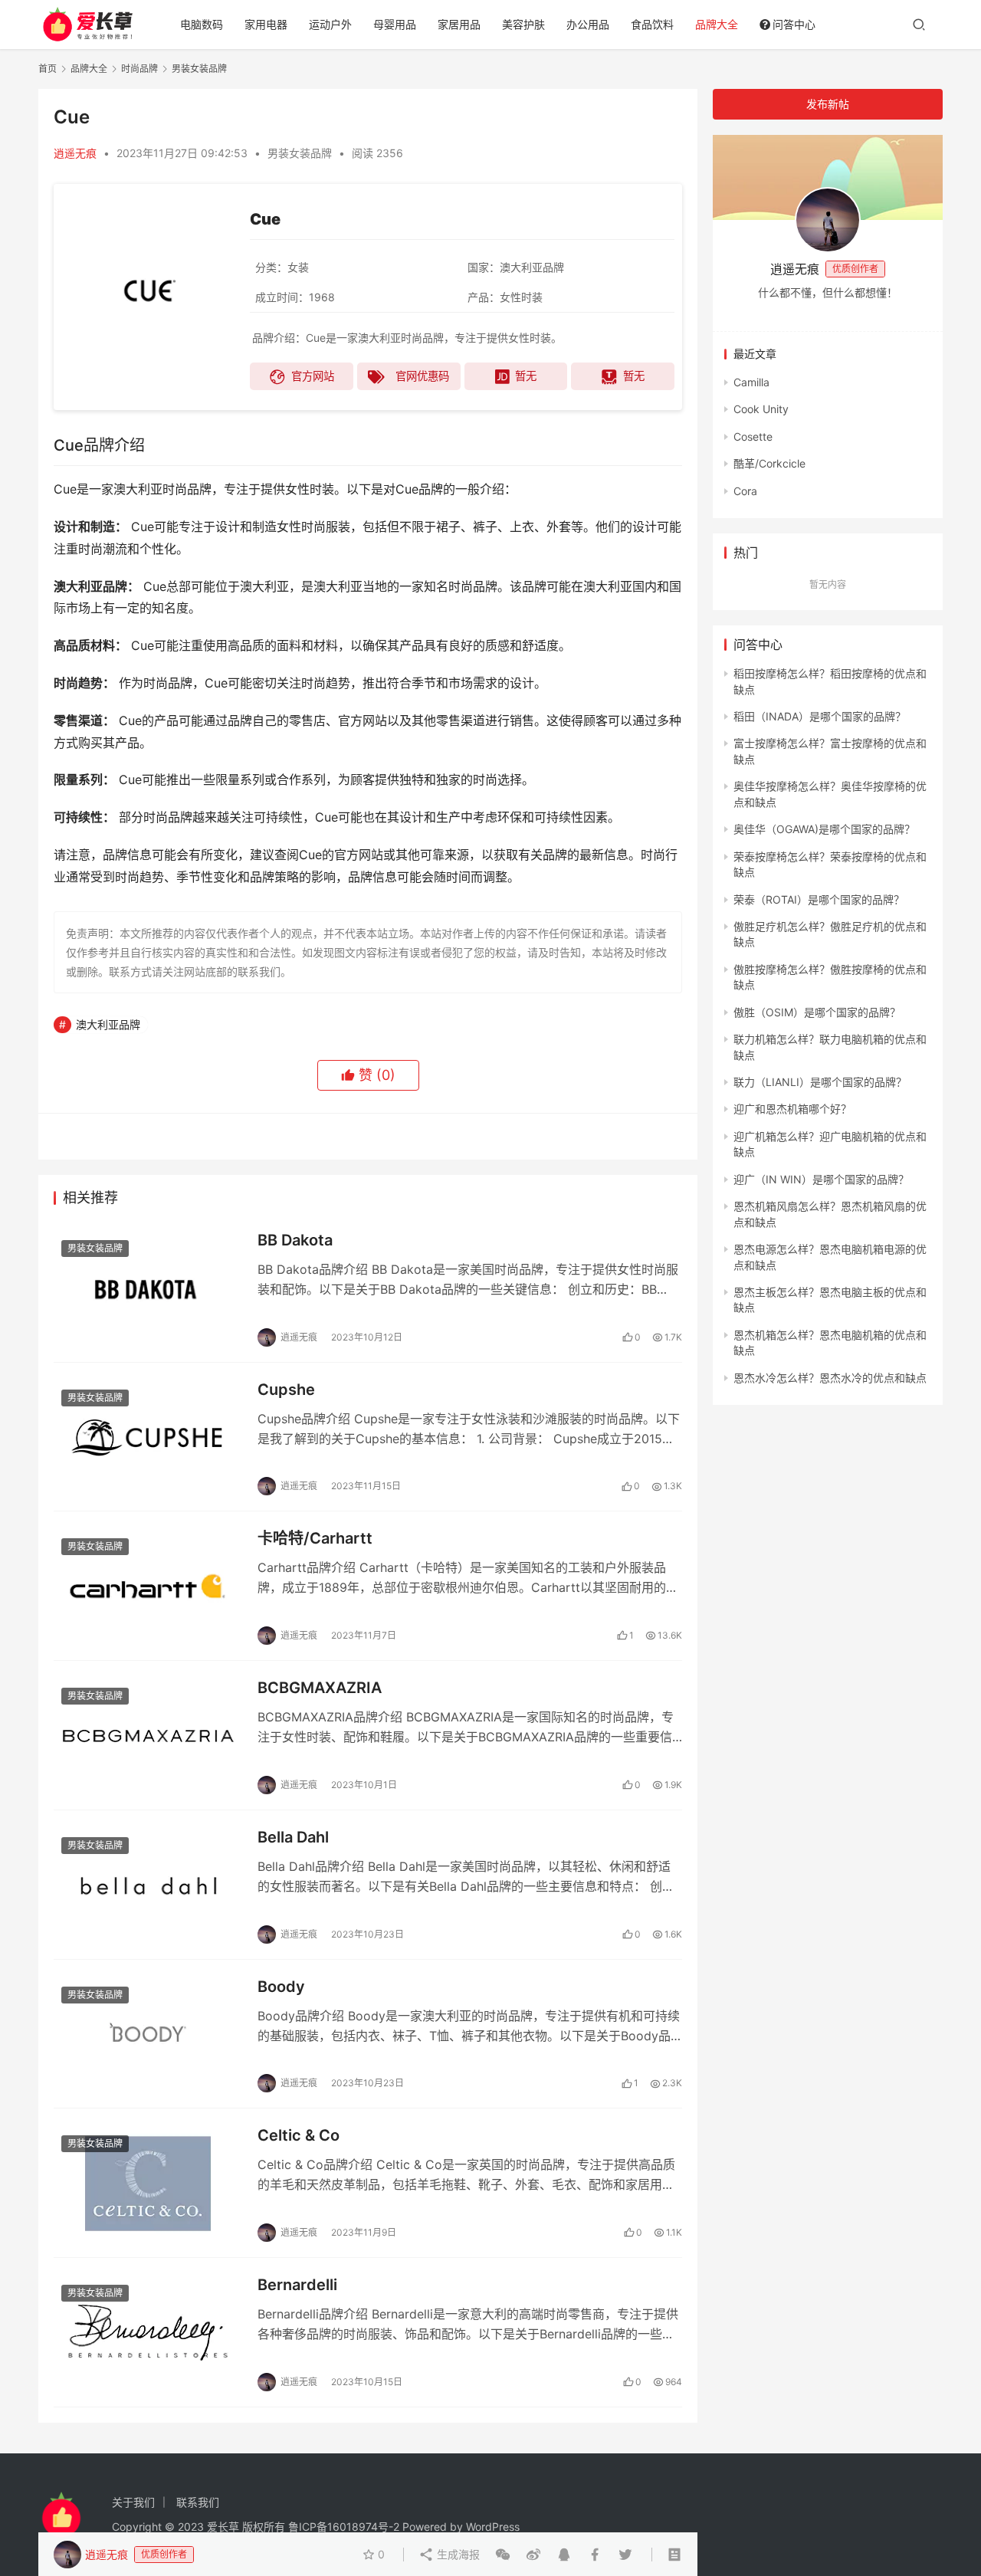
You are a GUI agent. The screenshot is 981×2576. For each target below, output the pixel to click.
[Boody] (148, 2034)
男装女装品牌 (300, 153)
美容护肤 (523, 24)
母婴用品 (395, 24)
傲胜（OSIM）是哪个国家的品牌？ (817, 1012)
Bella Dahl (293, 1837)
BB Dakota (295, 1240)
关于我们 (133, 2502)
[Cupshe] (148, 1437)
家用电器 (266, 24)
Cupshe (286, 1390)
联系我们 (198, 2502)
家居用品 (459, 24)
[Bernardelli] (148, 2332)
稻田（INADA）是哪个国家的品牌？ (820, 716)
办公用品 (588, 24)
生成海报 (457, 2554)
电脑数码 (202, 24)
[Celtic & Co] (148, 2183)
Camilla (751, 382)
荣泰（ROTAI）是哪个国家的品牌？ (819, 899)
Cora (745, 491)
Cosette (753, 436)
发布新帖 (828, 104)
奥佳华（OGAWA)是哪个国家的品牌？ (824, 829)
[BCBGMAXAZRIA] (148, 1735)
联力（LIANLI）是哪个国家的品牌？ (820, 1082)
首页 (48, 69)
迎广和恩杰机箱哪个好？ (792, 1109)
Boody (281, 1987)
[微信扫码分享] (503, 2555)
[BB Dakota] (148, 1288)
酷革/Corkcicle (769, 463)
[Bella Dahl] (148, 1885)
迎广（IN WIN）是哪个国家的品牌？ (821, 1179)
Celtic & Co (299, 2135)
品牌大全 (717, 24)
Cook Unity (761, 409)
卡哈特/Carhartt (315, 1538)
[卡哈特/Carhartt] (148, 1586)
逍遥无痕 (75, 153)
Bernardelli (297, 2285)
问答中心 (794, 24)
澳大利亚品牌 (108, 1024)
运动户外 (330, 24)
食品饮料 (652, 24)
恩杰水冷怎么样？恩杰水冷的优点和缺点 (830, 1378)
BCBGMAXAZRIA (320, 1688)
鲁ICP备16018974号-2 (344, 2527)
